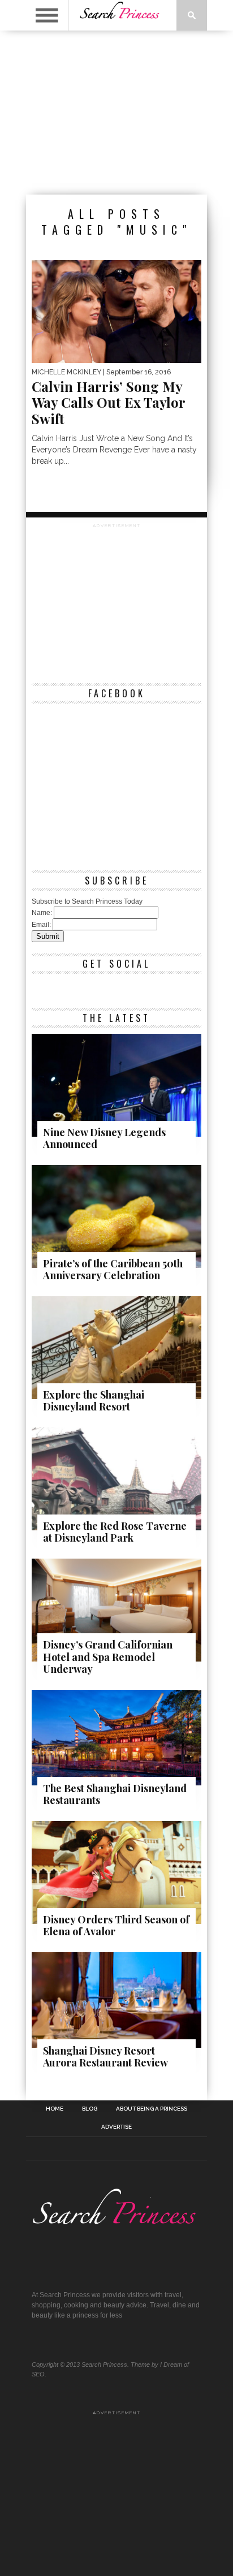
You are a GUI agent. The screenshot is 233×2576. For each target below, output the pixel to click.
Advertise (116, 2127)
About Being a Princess (152, 2109)
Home (55, 2109)
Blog (90, 2109)
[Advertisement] (116, 113)
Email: (41, 925)
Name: (42, 913)
